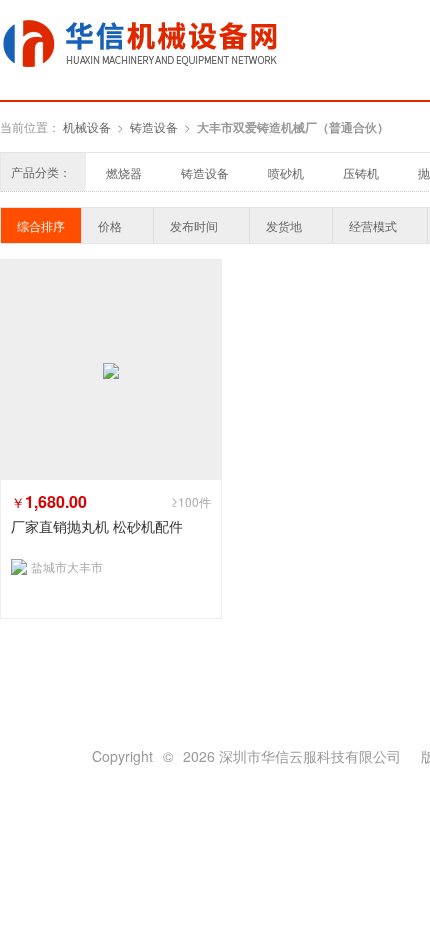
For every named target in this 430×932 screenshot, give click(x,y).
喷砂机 (286, 172)
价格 (110, 225)
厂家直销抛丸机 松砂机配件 (97, 526)
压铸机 (361, 172)
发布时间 (194, 225)
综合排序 (41, 225)
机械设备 (87, 126)
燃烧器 (124, 172)
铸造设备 (154, 126)
